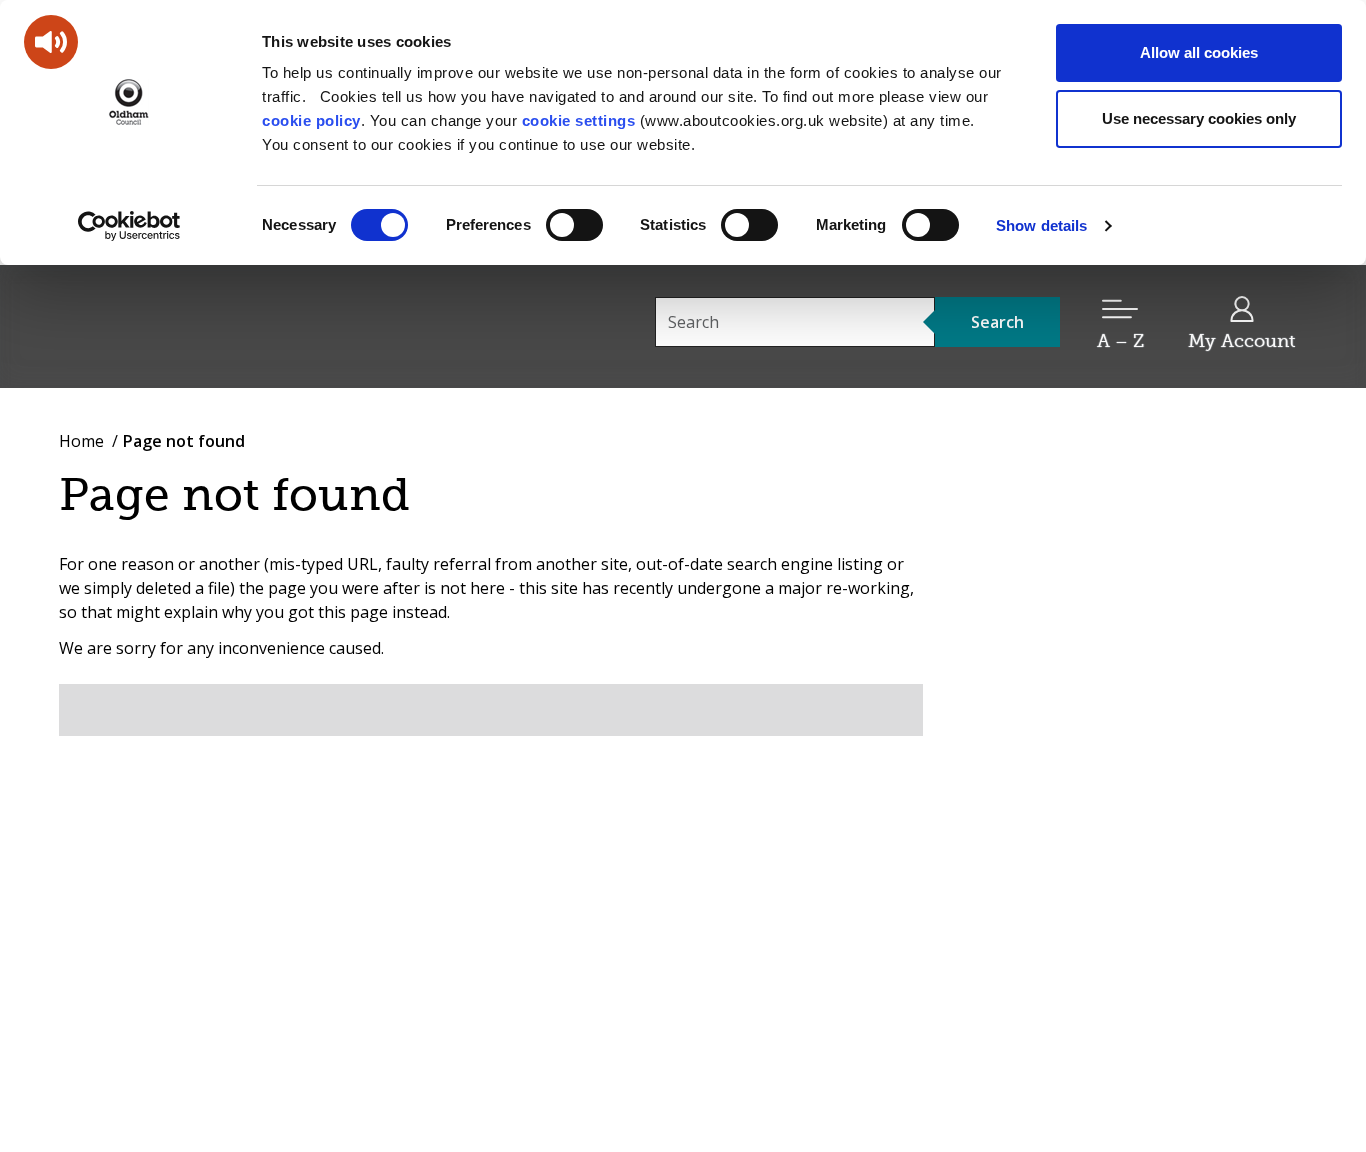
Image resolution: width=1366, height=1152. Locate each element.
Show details (1041, 225)
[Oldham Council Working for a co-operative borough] (239, 325)
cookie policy (311, 120)
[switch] (574, 225)
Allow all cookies (1199, 52)
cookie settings (579, 120)
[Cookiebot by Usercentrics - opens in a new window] (129, 226)
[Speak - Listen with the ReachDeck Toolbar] (51, 42)
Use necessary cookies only (1199, 118)
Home (81, 441)
